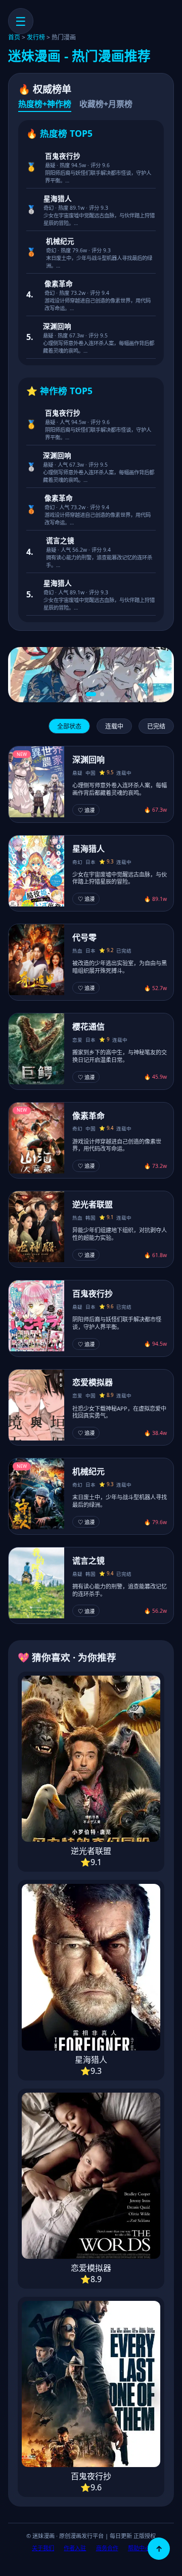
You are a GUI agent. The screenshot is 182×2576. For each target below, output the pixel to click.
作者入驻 (75, 2548)
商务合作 (107, 2548)
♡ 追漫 (86, 810)
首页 (14, 37)
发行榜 (36, 37)
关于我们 (43, 2548)
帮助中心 (139, 2548)
